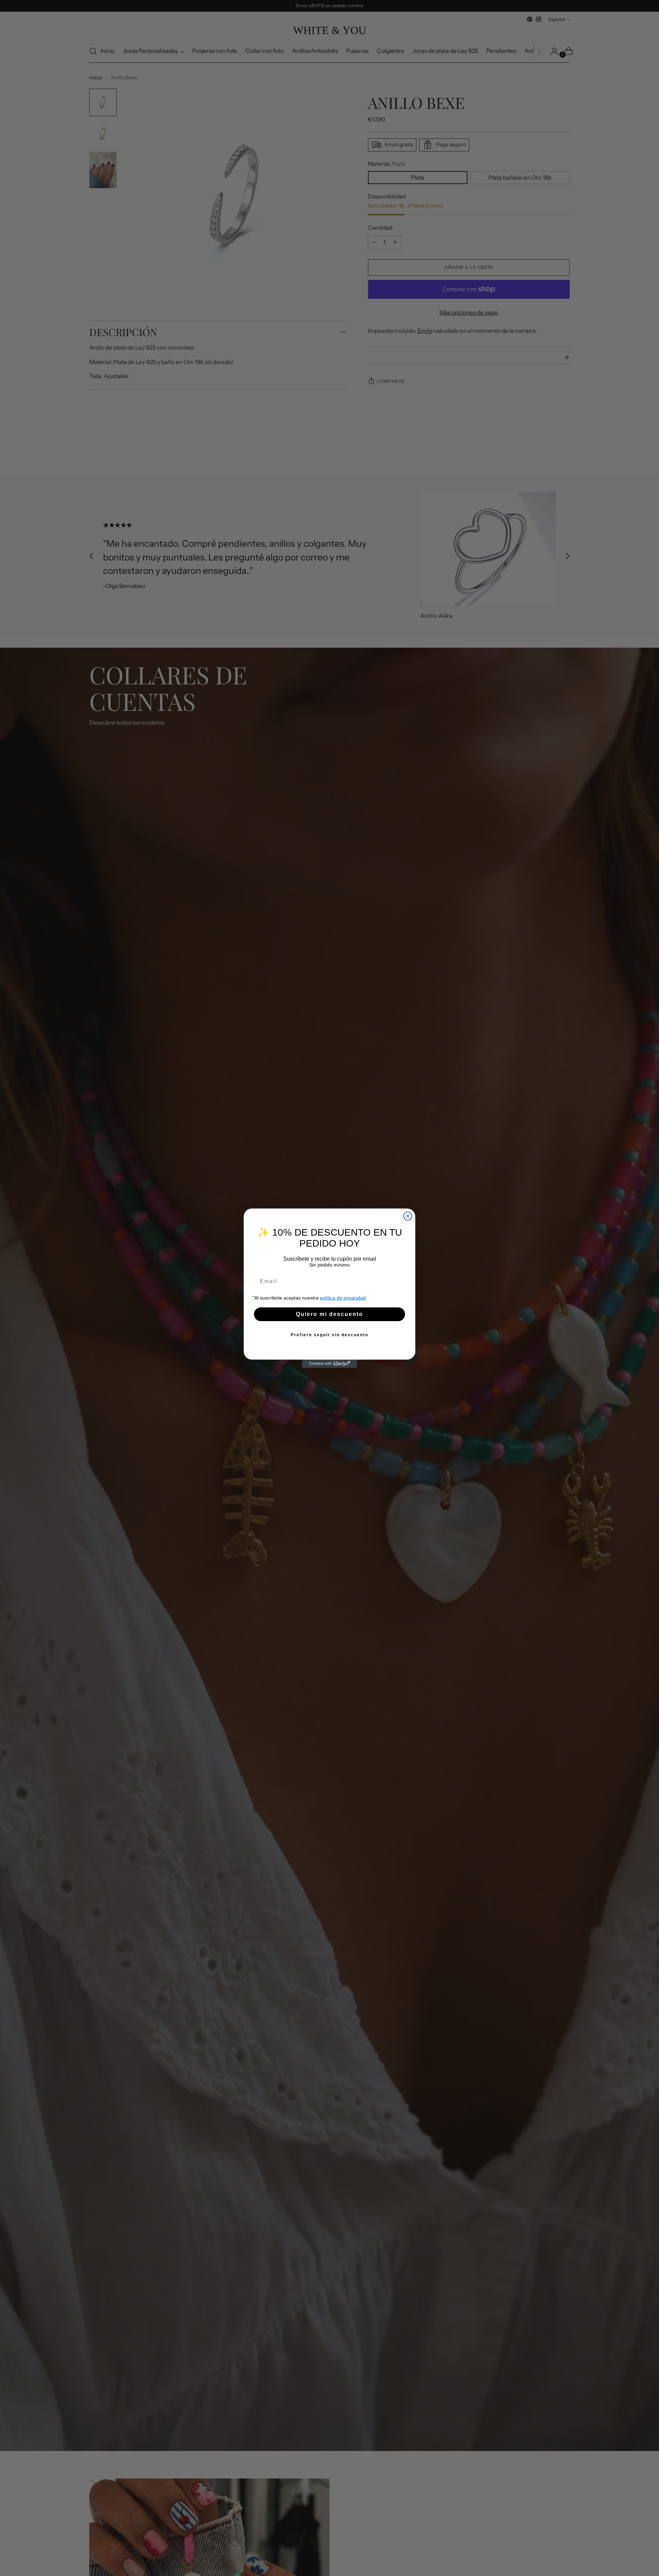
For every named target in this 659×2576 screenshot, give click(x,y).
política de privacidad (343, 1297)
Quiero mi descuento (329, 1314)
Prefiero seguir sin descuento (329, 1335)
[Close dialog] (408, 1216)
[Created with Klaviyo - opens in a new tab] (329, 1364)
